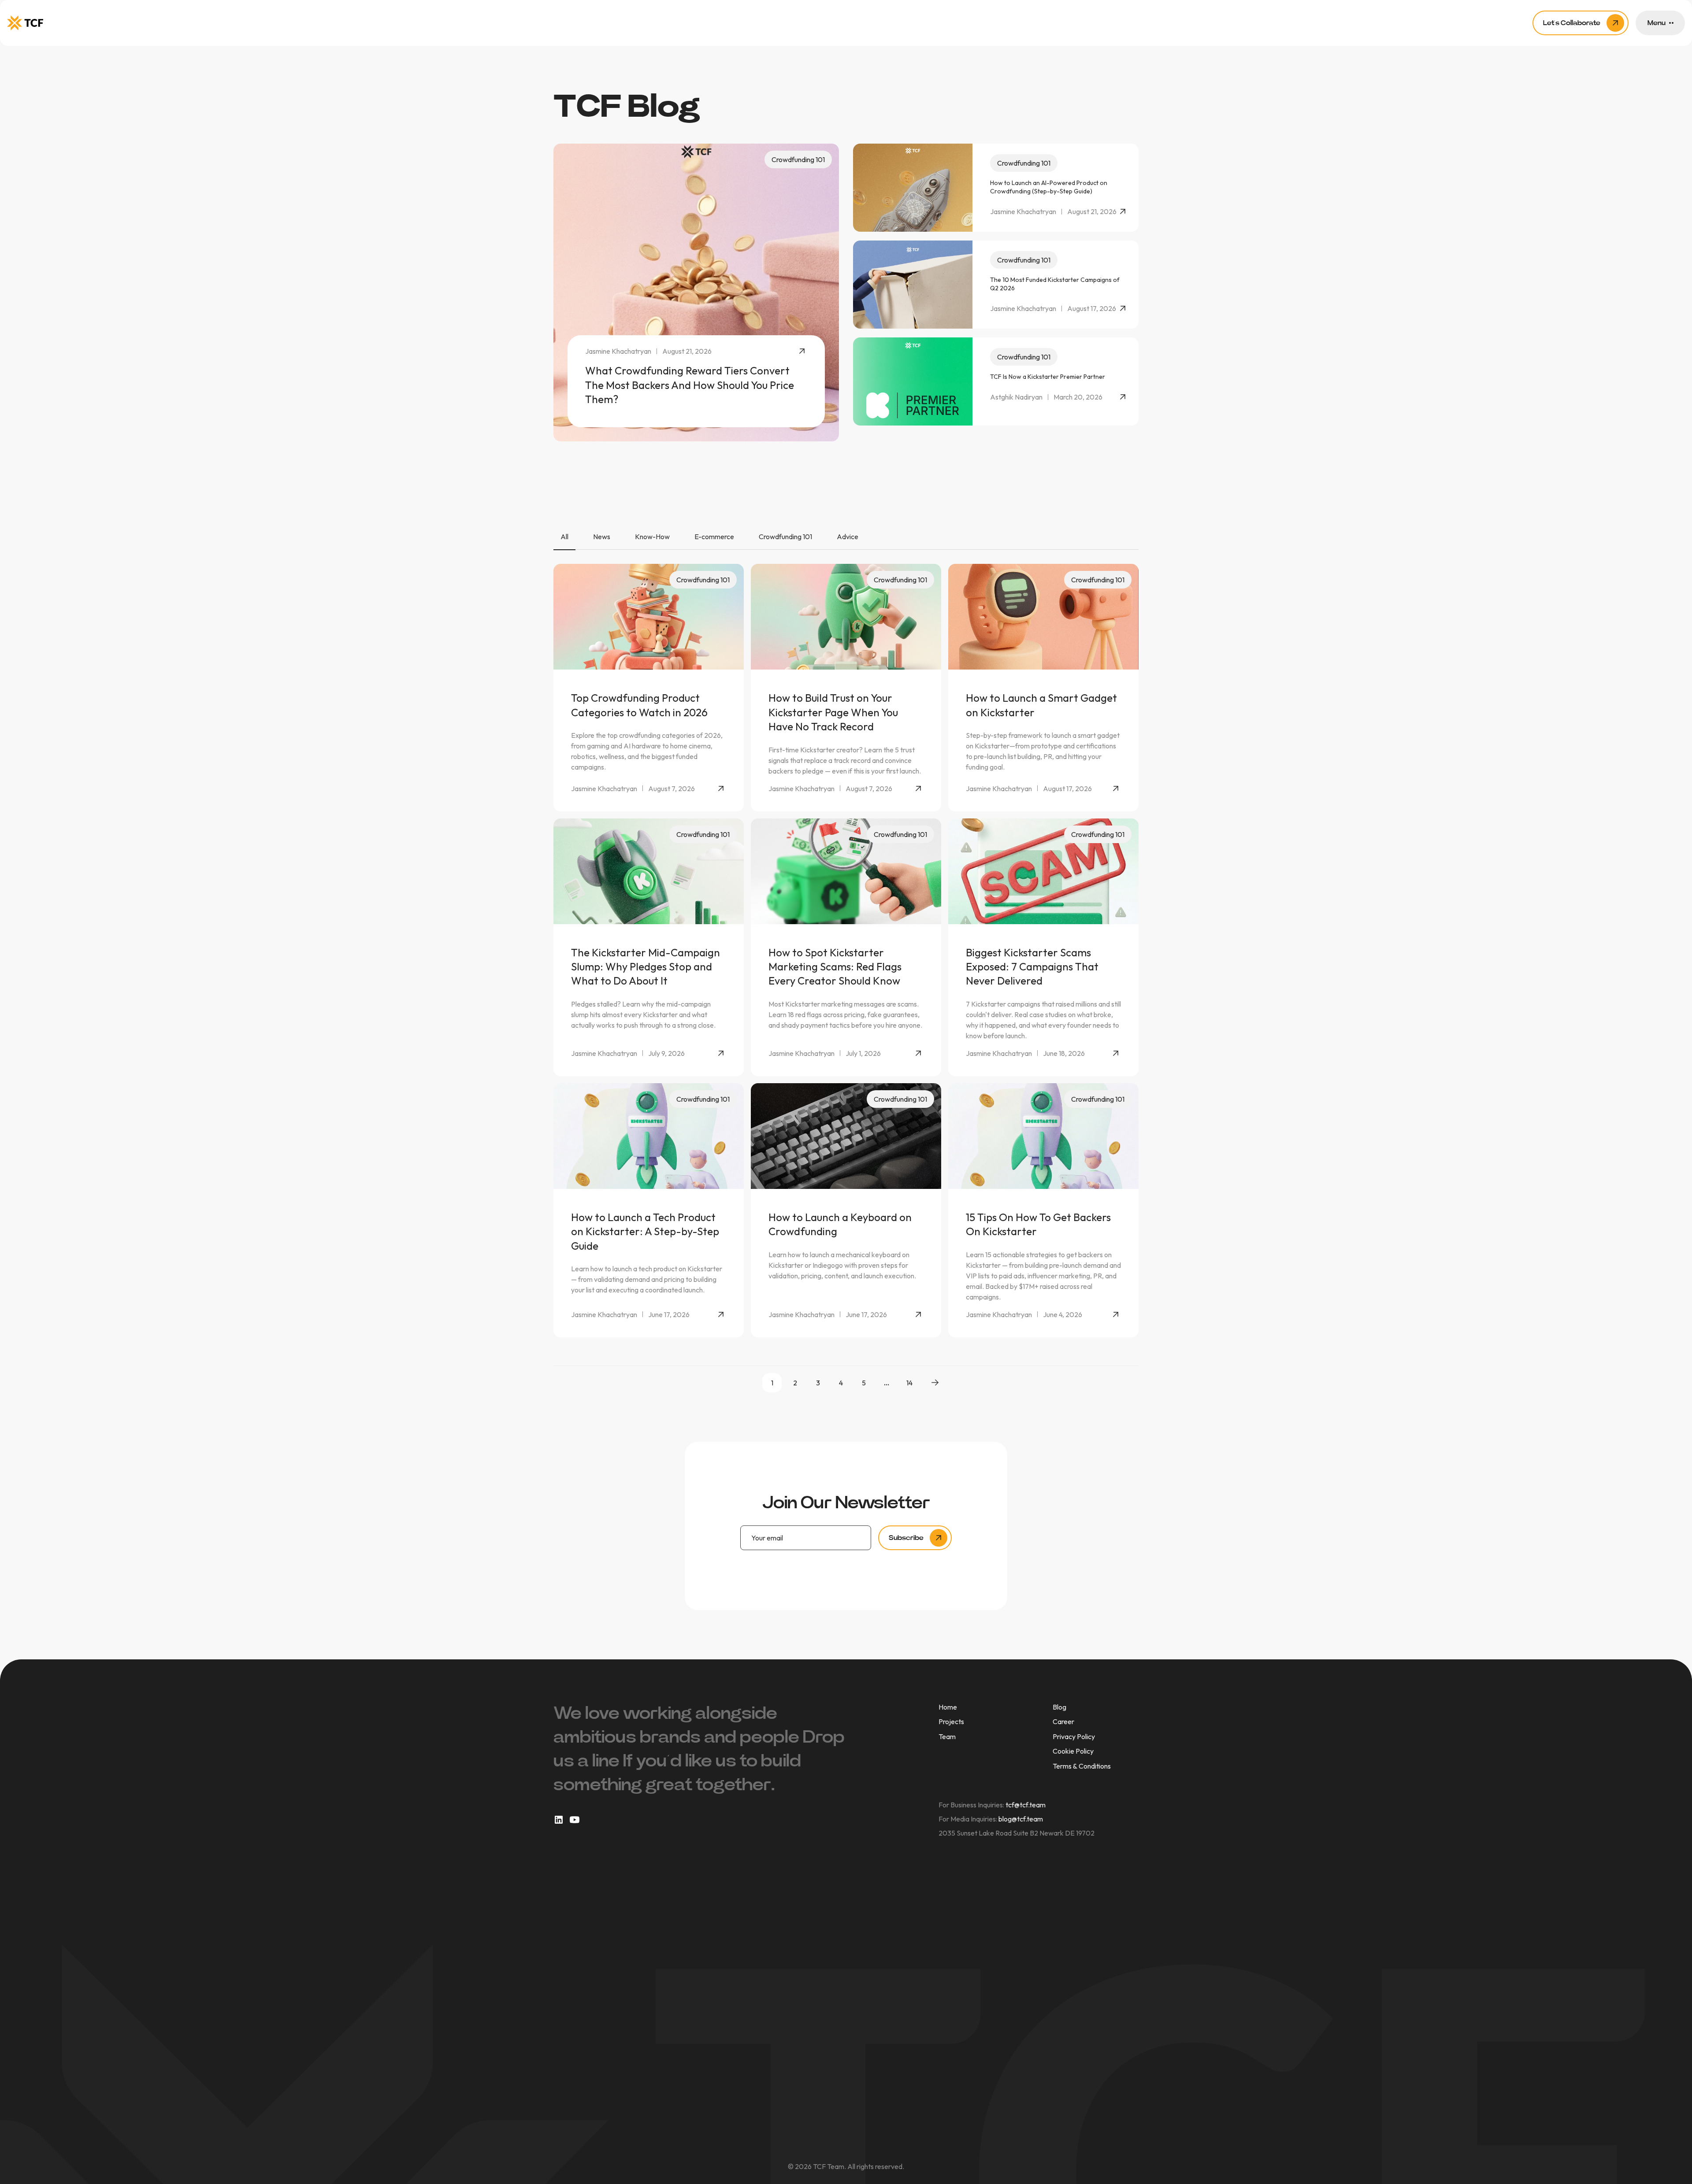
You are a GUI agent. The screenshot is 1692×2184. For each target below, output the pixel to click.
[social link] (559, 1820)
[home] (25, 23)
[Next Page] (935, 1383)
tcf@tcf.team (1026, 1805)
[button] (1660, 23)
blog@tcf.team (1021, 1819)
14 (909, 1383)
